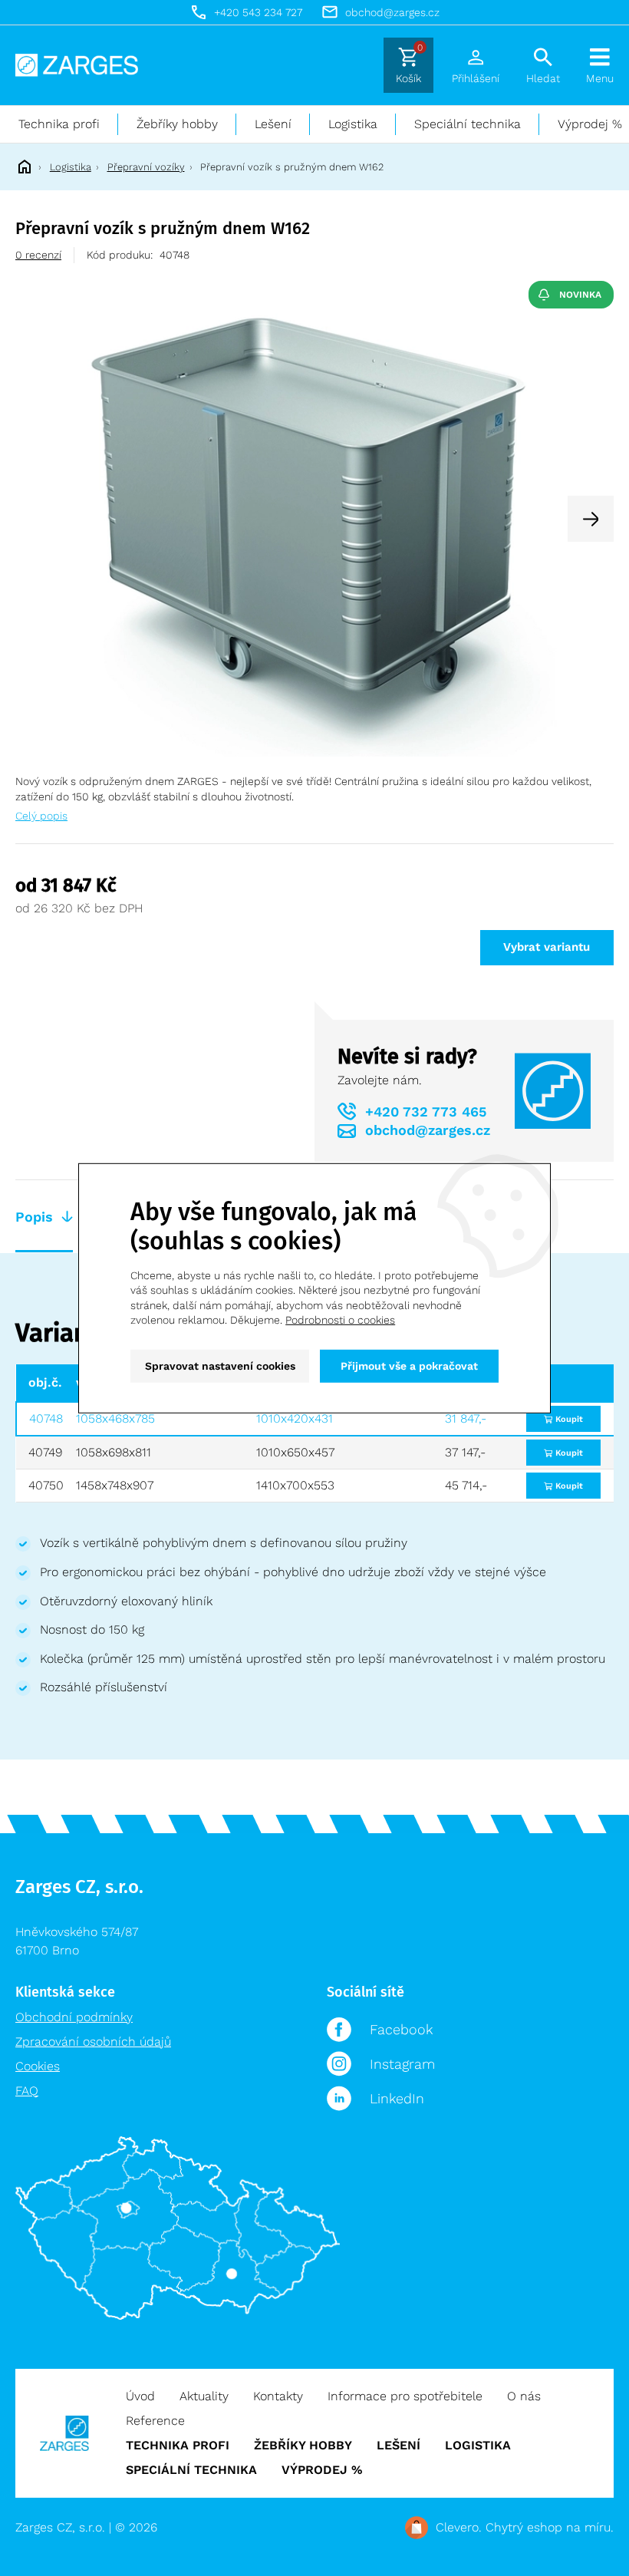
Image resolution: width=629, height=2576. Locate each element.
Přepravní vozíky (146, 167)
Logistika (353, 124)
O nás (524, 2396)
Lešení (273, 124)
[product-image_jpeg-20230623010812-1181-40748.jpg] (314, 518)
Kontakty (278, 2396)
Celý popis (41, 816)
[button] (591, 519)
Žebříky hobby (177, 124)
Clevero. (459, 2527)
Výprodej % (322, 2470)
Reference (155, 2421)
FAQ (27, 2091)
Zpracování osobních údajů (93, 2042)
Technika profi (59, 124)
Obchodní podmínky (74, 2017)
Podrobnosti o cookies (340, 1320)
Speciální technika (468, 124)
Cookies (38, 2066)
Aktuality (204, 2396)
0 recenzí (38, 255)
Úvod (140, 2396)
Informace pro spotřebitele (405, 2396)
